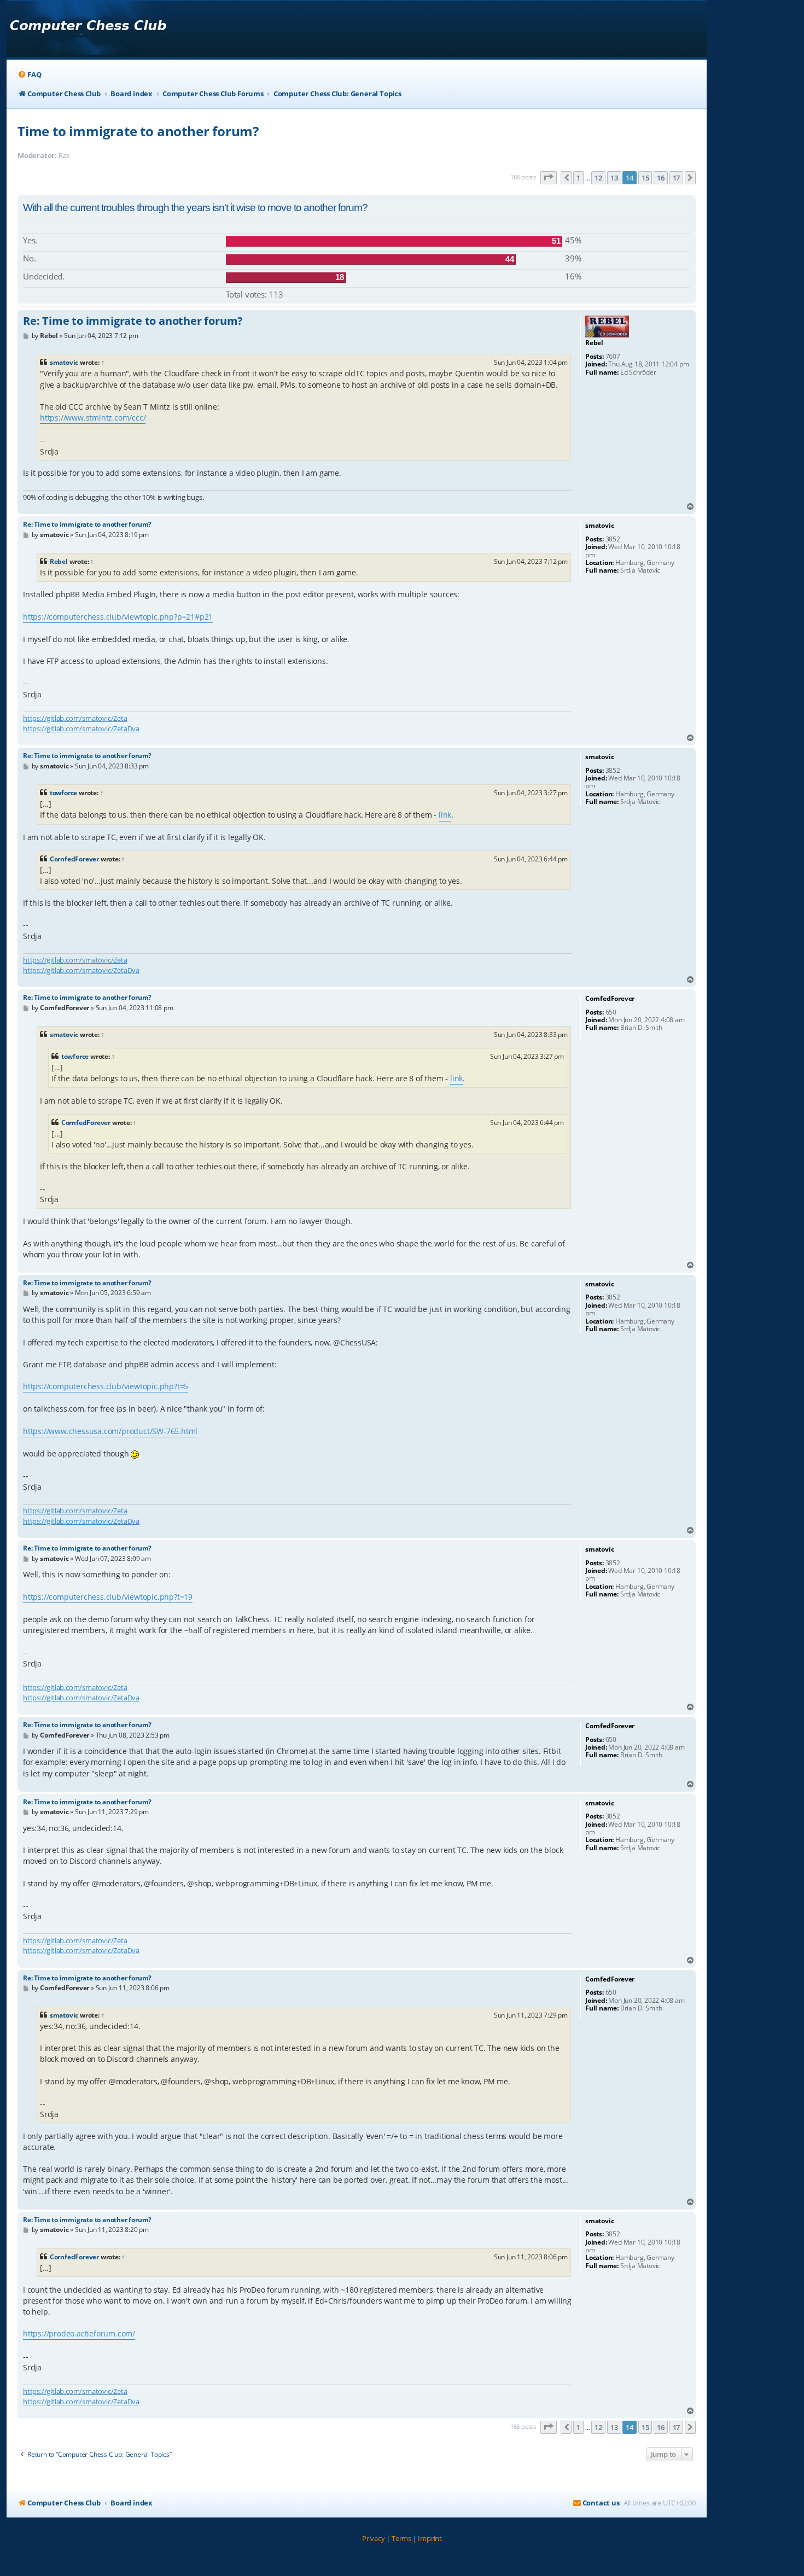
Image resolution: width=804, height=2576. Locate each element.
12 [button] (598, 178)
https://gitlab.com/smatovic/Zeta (75, 718)
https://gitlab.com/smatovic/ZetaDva (81, 728)
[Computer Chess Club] (88, 29)
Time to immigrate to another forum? (138, 131)
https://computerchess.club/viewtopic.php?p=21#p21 (118, 617)
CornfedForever (74, 859)
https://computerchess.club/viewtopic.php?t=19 (108, 1597)
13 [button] (614, 178)
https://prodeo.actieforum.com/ (79, 2333)
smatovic (64, 362)
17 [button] (677, 178)
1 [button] (578, 178)
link (445, 815)
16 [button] (661, 178)
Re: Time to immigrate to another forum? (133, 321)
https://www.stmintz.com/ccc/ (93, 418)
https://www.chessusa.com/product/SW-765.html (110, 1431)
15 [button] (645, 178)
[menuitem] (29, 75)
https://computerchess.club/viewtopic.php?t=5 (106, 1386)
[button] (549, 178)
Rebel (59, 561)
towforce (63, 793)
